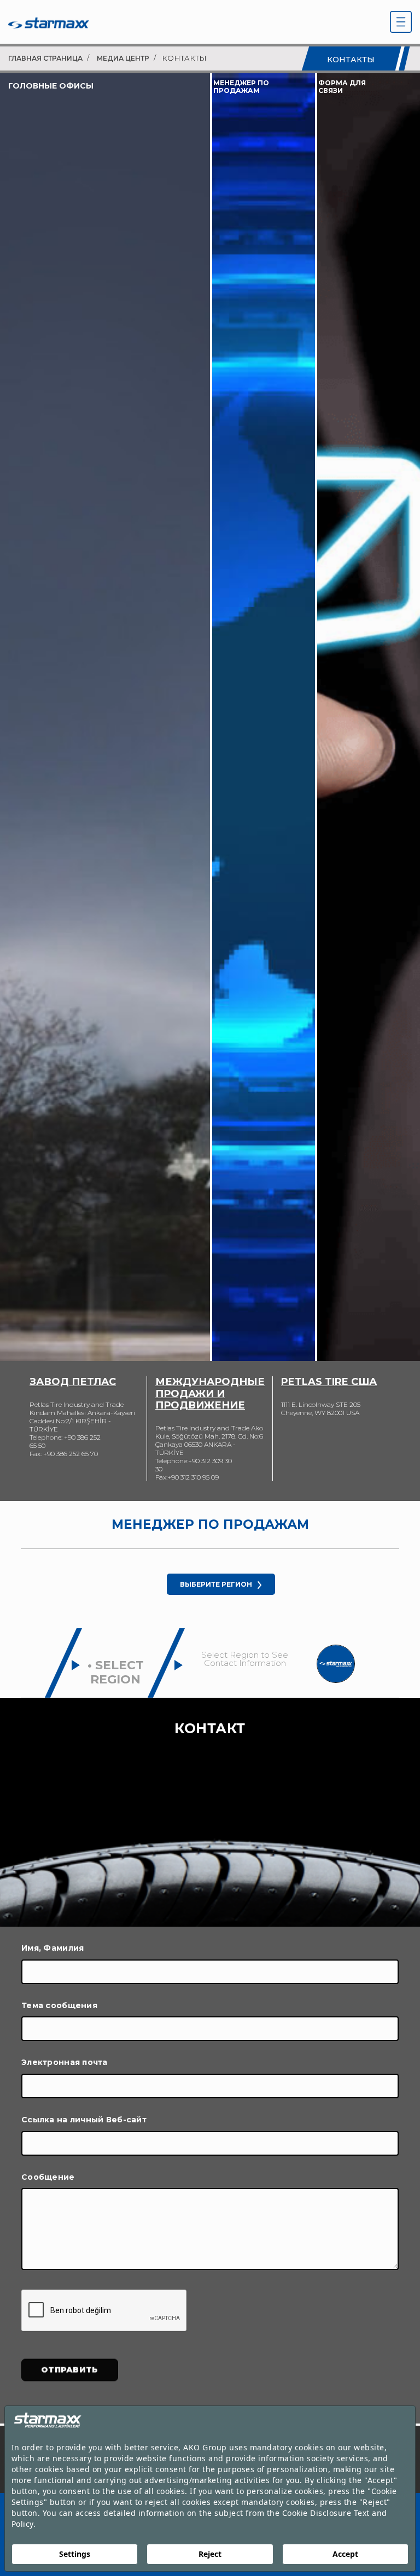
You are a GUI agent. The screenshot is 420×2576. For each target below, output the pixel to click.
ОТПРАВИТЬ (70, 2369)
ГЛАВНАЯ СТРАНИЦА (45, 58)
